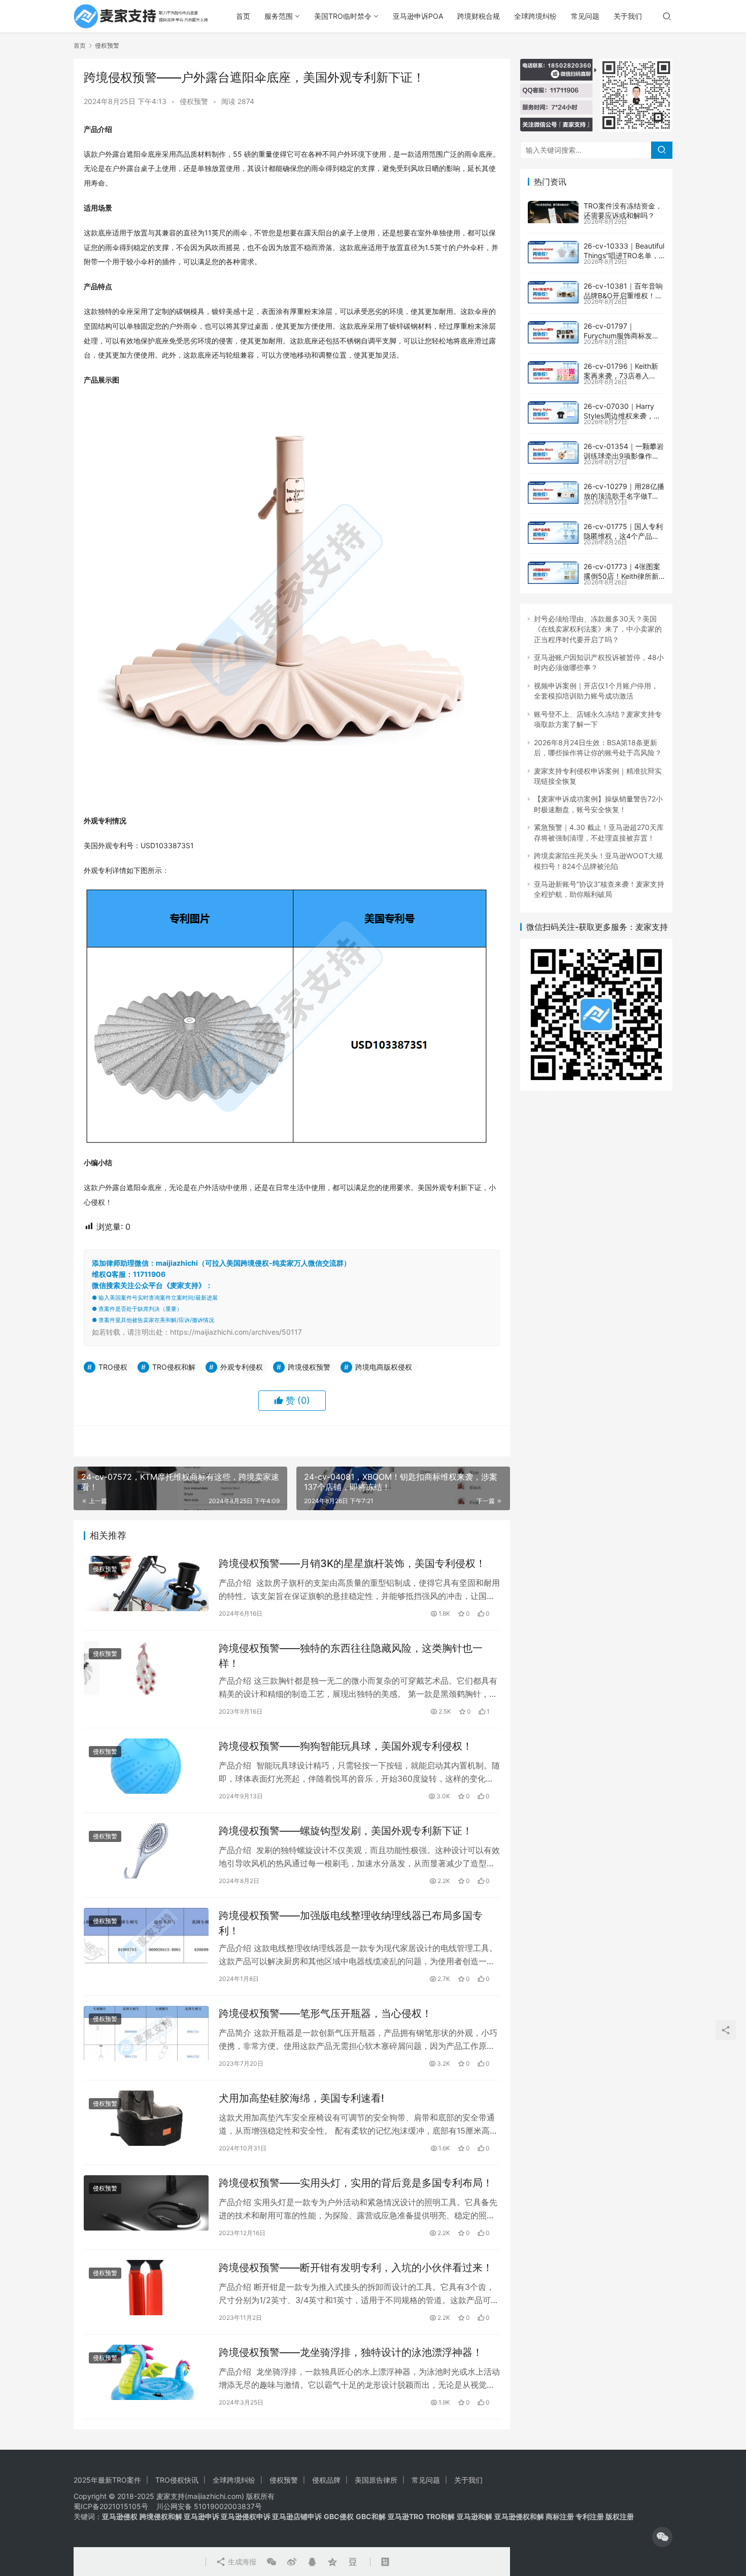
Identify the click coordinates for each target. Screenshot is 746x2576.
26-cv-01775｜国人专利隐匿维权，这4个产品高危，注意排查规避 (623, 536)
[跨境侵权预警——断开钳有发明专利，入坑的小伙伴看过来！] (146, 2288)
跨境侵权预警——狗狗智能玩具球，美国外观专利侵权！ (346, 1746)
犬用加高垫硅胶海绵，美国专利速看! (301, 2098)
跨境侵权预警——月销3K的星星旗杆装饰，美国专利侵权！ (352, 1563)
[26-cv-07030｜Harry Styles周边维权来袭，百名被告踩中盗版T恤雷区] (553, 412)
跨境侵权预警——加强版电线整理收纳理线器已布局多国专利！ (351, 1923)
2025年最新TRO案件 (107, 2480)
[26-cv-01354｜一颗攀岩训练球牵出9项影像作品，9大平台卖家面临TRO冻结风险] (553, 452)
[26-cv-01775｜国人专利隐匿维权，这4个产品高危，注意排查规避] (553, 533)
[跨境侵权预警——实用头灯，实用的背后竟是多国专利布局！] (146, 2203)
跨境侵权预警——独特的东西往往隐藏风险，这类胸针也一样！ (351, 1656)
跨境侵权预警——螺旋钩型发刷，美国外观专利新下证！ (346, 1831)
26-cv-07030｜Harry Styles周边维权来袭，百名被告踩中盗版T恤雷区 (622, 416)
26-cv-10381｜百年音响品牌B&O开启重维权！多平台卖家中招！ (623, 296)
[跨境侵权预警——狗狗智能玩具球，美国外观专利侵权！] (146, 1766)
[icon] (662, 2537)
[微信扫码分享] (272, 2562)
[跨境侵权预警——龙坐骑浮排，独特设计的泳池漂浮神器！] (146, 2372)
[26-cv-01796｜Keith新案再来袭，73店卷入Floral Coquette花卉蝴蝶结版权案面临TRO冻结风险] (553, 372)
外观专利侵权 (242, 1367)
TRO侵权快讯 (177, 2480)
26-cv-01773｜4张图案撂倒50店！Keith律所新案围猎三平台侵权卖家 (622, 576)
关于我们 (628, 16)
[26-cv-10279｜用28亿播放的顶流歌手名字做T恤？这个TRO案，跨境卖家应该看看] (553, 493)
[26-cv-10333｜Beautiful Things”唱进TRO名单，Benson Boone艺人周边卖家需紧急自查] (553, 252)
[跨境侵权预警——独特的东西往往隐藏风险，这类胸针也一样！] (146, 1668)
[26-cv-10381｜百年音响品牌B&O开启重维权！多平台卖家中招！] (553, 292)
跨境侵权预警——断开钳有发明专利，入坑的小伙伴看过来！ (356, 2268)
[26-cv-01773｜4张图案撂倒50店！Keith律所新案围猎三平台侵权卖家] (553, 573)
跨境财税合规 (479, 16)
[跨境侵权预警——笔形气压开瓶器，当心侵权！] (146, 2033)
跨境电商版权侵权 (384, 1367)
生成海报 (241, 2562)
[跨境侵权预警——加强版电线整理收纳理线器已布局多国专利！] (146, 1936)
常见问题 (585, 16)
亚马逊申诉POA (418, 16)
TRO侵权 (113, 1367)
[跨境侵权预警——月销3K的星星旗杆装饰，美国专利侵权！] (146, 1583)
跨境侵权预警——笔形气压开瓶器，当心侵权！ (325, 2013)
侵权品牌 (326, 2480)
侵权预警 (194, 101)
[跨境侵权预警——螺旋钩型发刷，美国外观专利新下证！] (146, 1851)
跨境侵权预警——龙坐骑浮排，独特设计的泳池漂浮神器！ (351, 2352)
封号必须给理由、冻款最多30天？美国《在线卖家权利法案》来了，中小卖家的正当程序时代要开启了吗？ (598, 629)
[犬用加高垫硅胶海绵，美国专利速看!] (146, 2118)
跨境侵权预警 (309, 1367)
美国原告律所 (376, 2480)
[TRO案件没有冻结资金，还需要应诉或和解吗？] (553, 212)
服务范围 (279, 16)
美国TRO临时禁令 (343, 16)
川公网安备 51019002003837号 (209, 2506)
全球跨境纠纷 (535, 16)
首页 (243, 16)
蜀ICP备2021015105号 (111, 2506)
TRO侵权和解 (174, 1367)
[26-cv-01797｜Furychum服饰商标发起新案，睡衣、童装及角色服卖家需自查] (553, 332)
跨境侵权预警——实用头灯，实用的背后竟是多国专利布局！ (356, 2183)
